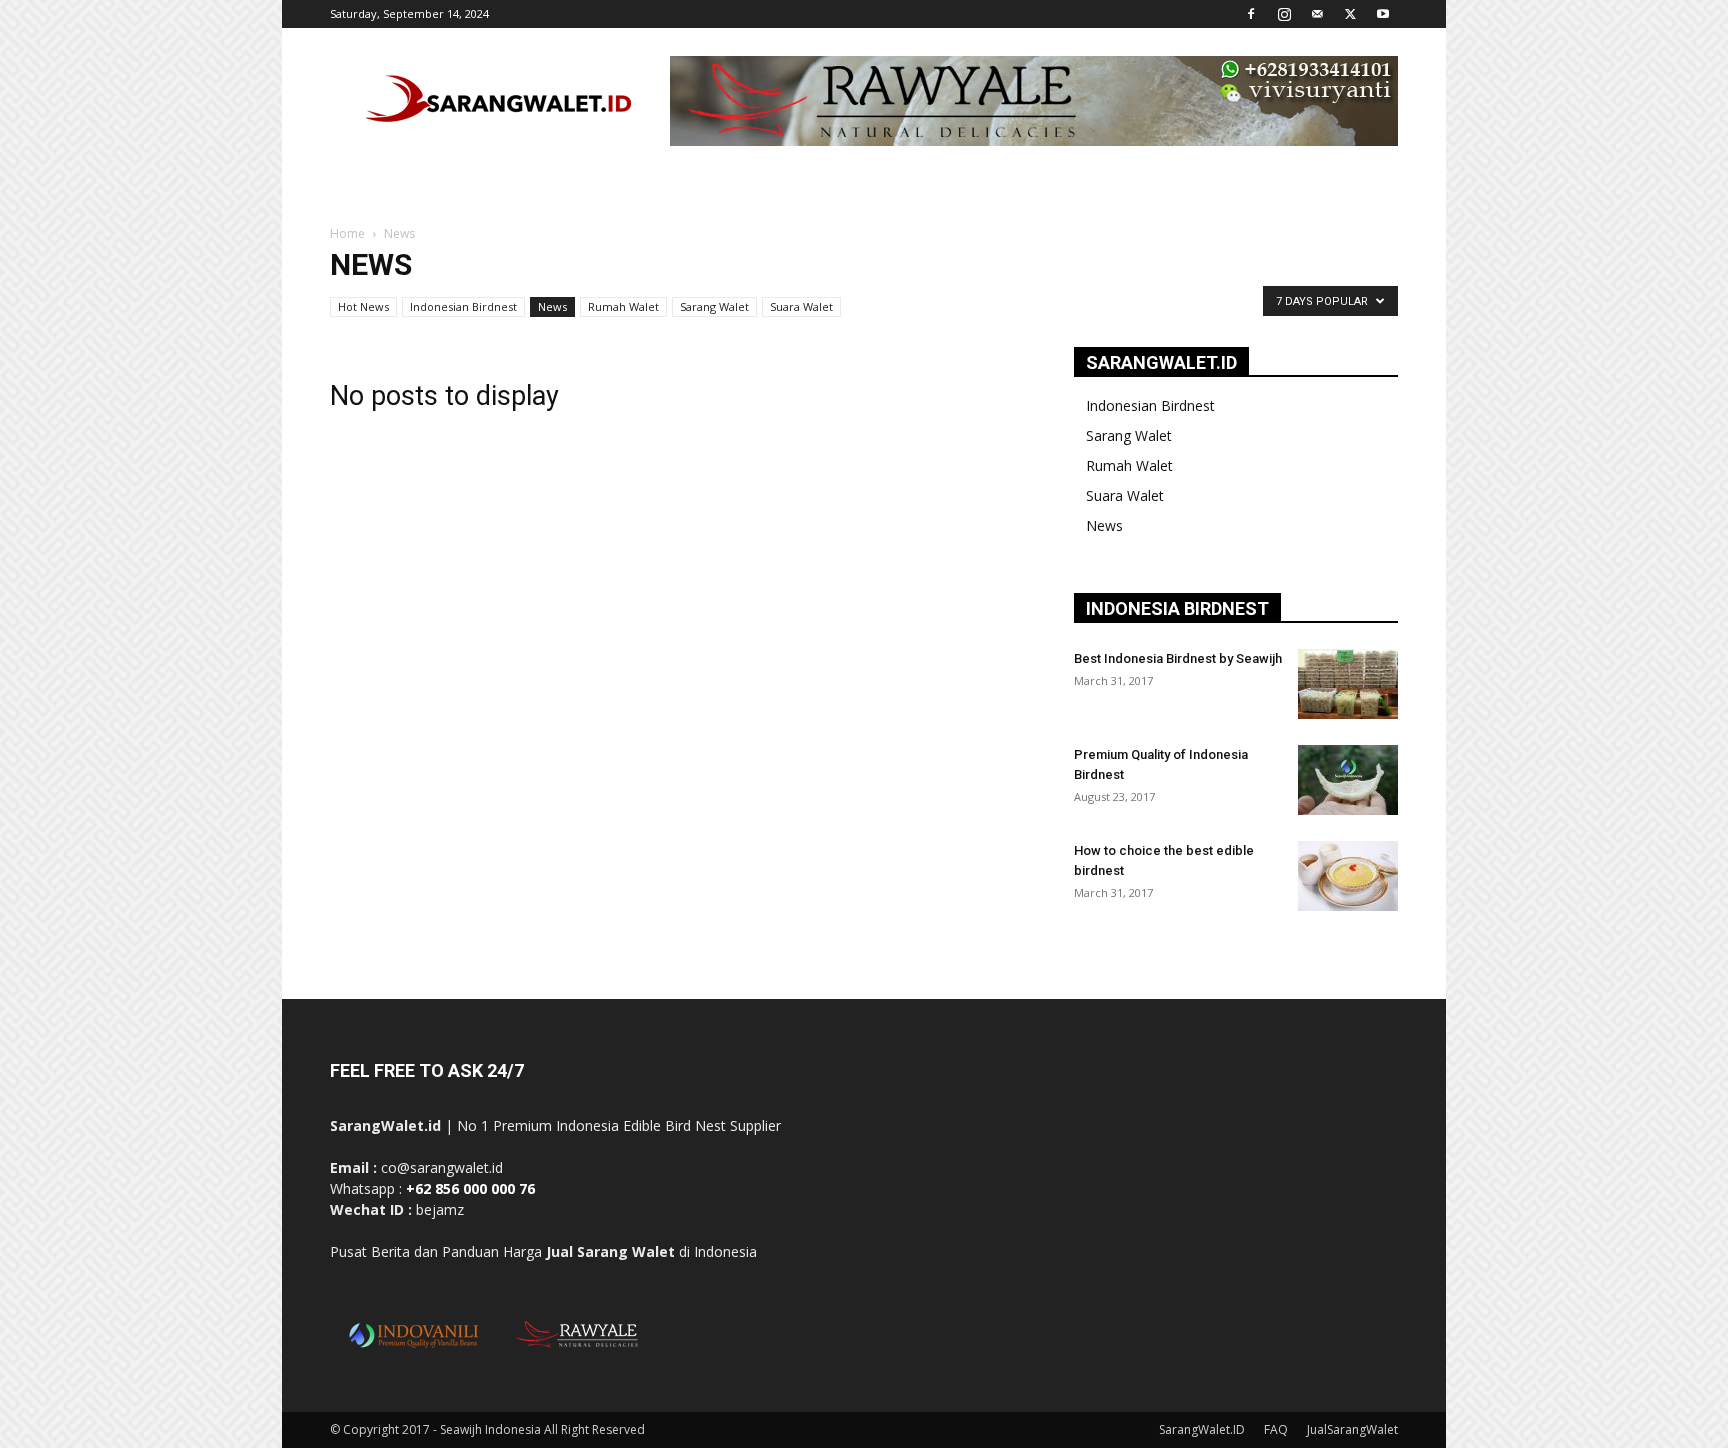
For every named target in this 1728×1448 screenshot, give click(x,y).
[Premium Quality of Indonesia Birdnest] (1348, 780)
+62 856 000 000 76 (470, 1188)
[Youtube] (1383, 13)
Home (347, 233)
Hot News (363, 306)
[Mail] (1317, 13)
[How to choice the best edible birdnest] (1348, 876)
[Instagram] (1284, 13)
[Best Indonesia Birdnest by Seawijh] (1348, 684)
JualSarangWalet (1352, 1429)
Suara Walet (801, 306)
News (552, 306)
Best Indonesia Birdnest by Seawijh (1178, 658)
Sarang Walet (714, 306)
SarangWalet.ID (1202, 1429)
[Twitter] (1350, 13)
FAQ (1276, 1429)
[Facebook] (1251, 13)
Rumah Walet (623, 306)
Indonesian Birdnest (463, 306)
